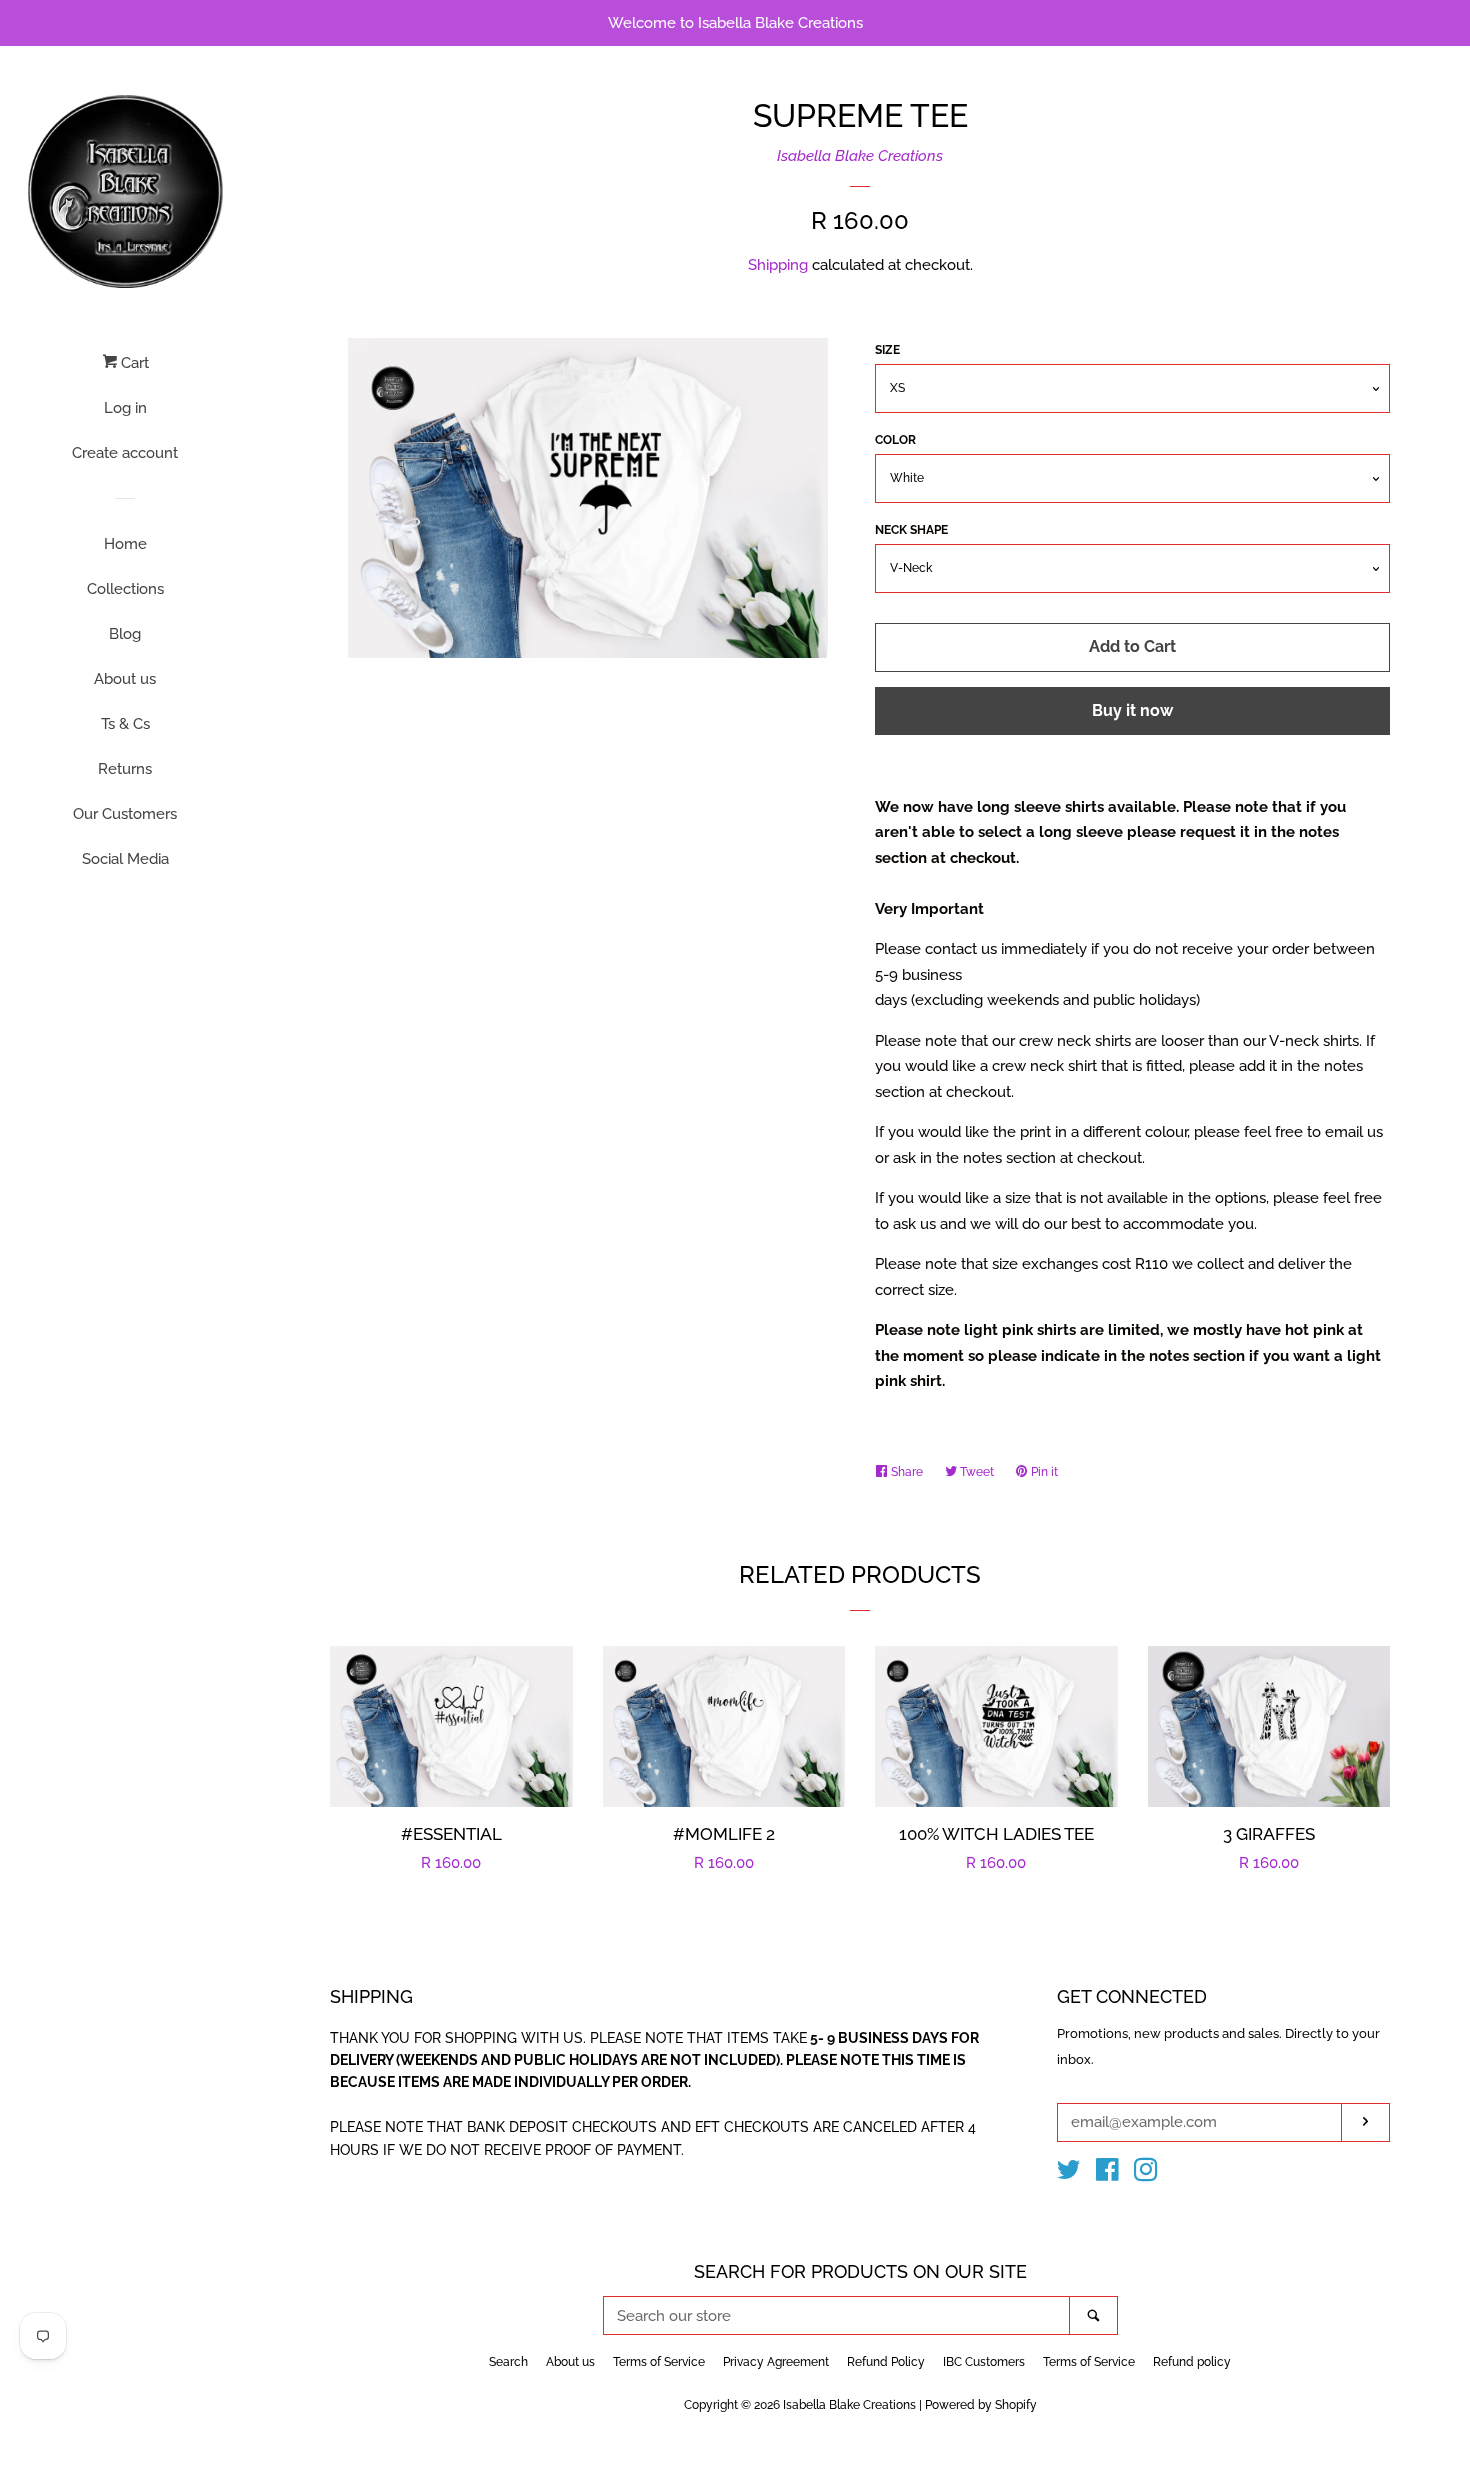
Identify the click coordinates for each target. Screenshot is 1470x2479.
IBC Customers (984, 2362)
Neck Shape (911, 530)
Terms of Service (659, 2362)
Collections (125, 589)
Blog (125, 634)
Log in (125, 408)
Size (887, 350)
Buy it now (1132, 710)
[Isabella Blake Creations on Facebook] (1107, 2174)
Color (895, 440)
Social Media (125, 859)
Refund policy (1192, 2362)
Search (508, 2362)
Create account (125, 453)
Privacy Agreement (776, 2362)
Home (125, 544)
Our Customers (125, 814)
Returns (125, 769)
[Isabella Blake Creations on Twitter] (1069, 2174)
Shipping (778, 265)
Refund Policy (886, 2362)
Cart (133, 363)
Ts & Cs (125, 724)
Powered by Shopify (981, 2405)
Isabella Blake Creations (860, 156)
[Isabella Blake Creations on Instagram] (1146, 2174)
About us (125, 679)
